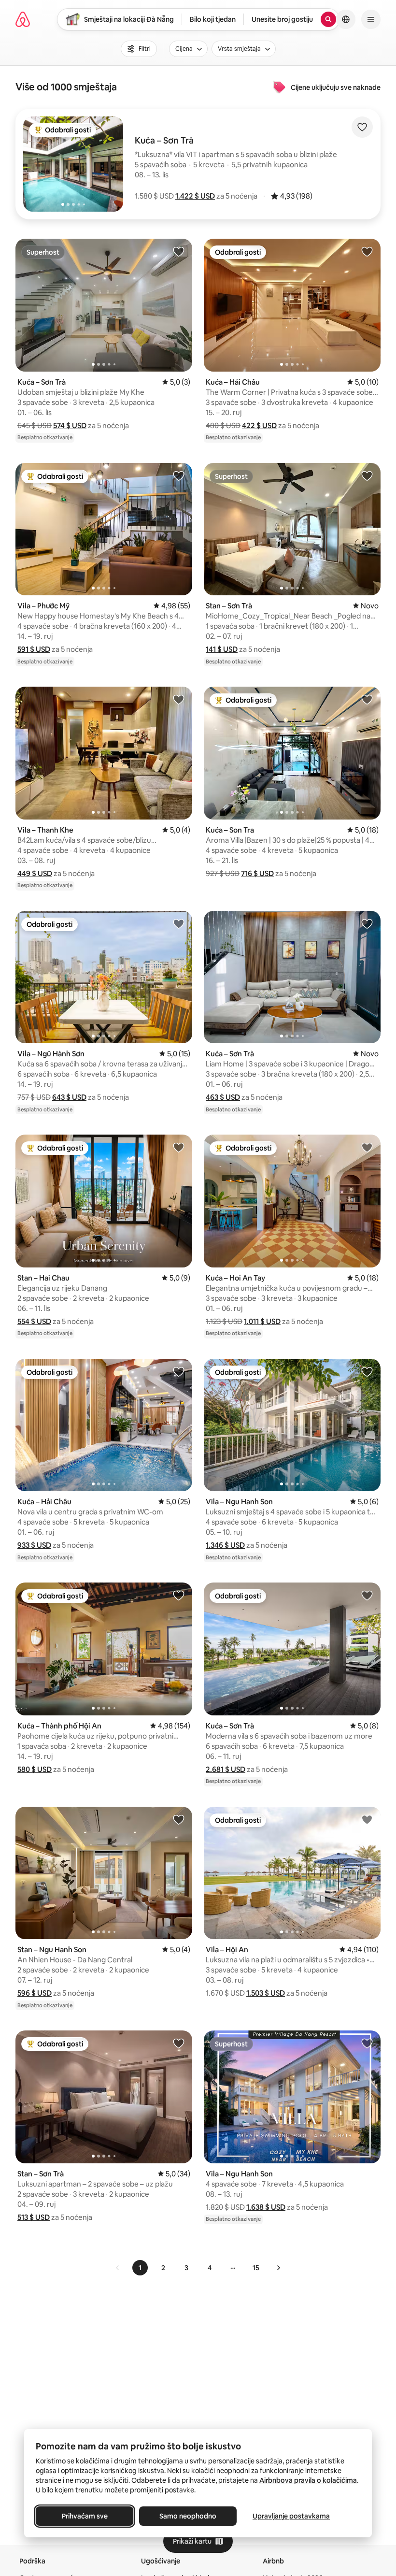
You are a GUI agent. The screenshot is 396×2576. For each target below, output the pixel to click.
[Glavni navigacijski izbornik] (371, 19)
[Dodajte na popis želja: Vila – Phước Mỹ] (179, 475)
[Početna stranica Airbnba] (23, 19)
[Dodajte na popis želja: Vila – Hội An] (367, 1819)
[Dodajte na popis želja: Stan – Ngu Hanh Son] (179, 1819)
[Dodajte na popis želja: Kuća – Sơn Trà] (179, 251)
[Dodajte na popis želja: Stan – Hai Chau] (179, 1147)
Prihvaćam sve (85, 2516)
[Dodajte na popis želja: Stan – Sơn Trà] (367, 475)
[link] (118, 2268)
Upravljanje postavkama (291, 2516)
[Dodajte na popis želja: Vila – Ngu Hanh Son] (367, 1371)
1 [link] (140, 2268)
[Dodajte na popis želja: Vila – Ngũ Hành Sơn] (179, 923)
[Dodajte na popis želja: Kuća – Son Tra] (367, 699)
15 (256, 2268)
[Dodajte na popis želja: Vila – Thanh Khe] (179, 699)
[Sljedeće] (278, 2268)
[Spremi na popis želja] (362, 127)
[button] (195, 196)
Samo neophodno (188, 2516)
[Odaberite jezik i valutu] (346, 19)
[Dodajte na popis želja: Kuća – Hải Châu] (367, 251)
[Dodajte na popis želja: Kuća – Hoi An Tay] (367, 1147)
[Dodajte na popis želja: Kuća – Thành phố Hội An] (179, 1595)
